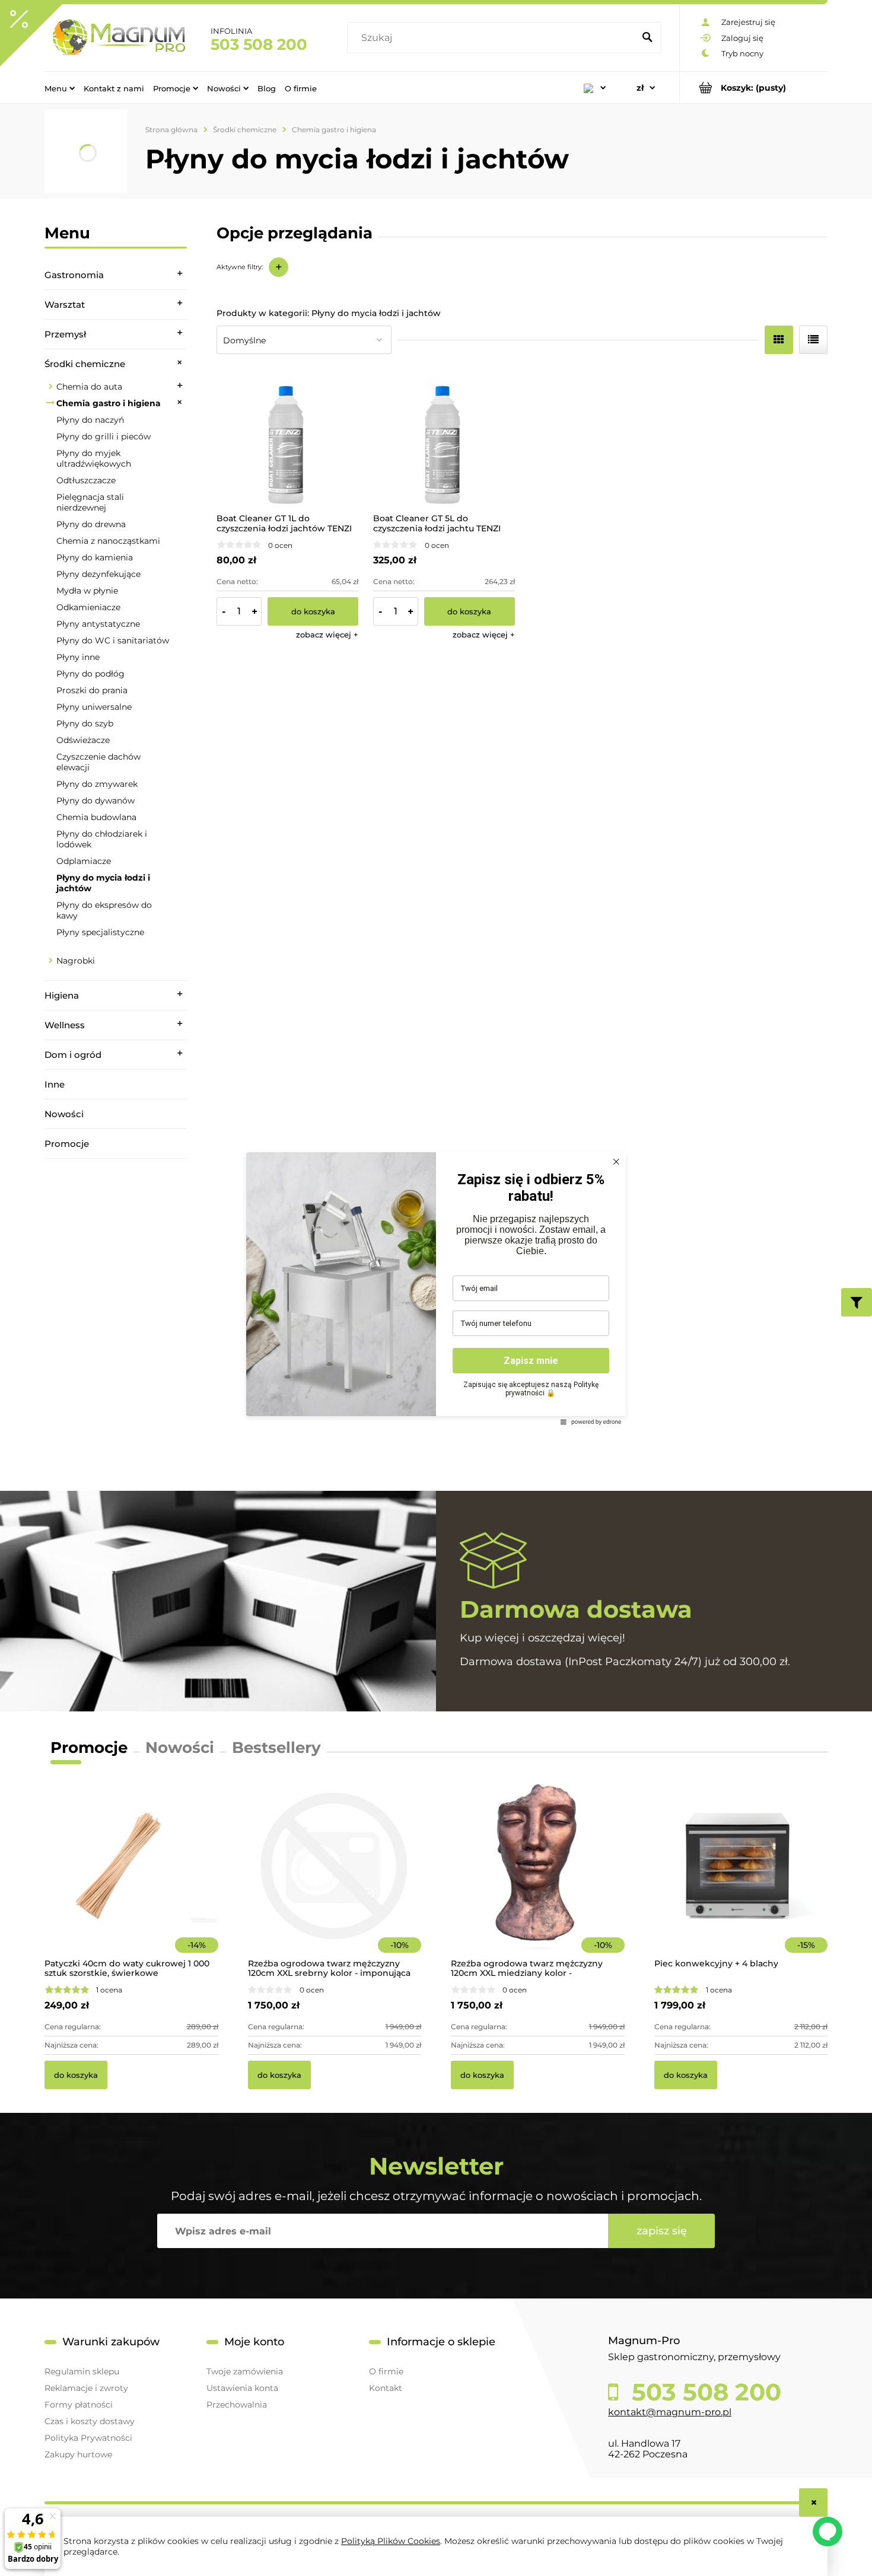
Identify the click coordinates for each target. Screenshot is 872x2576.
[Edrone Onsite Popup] (436, 1288)
